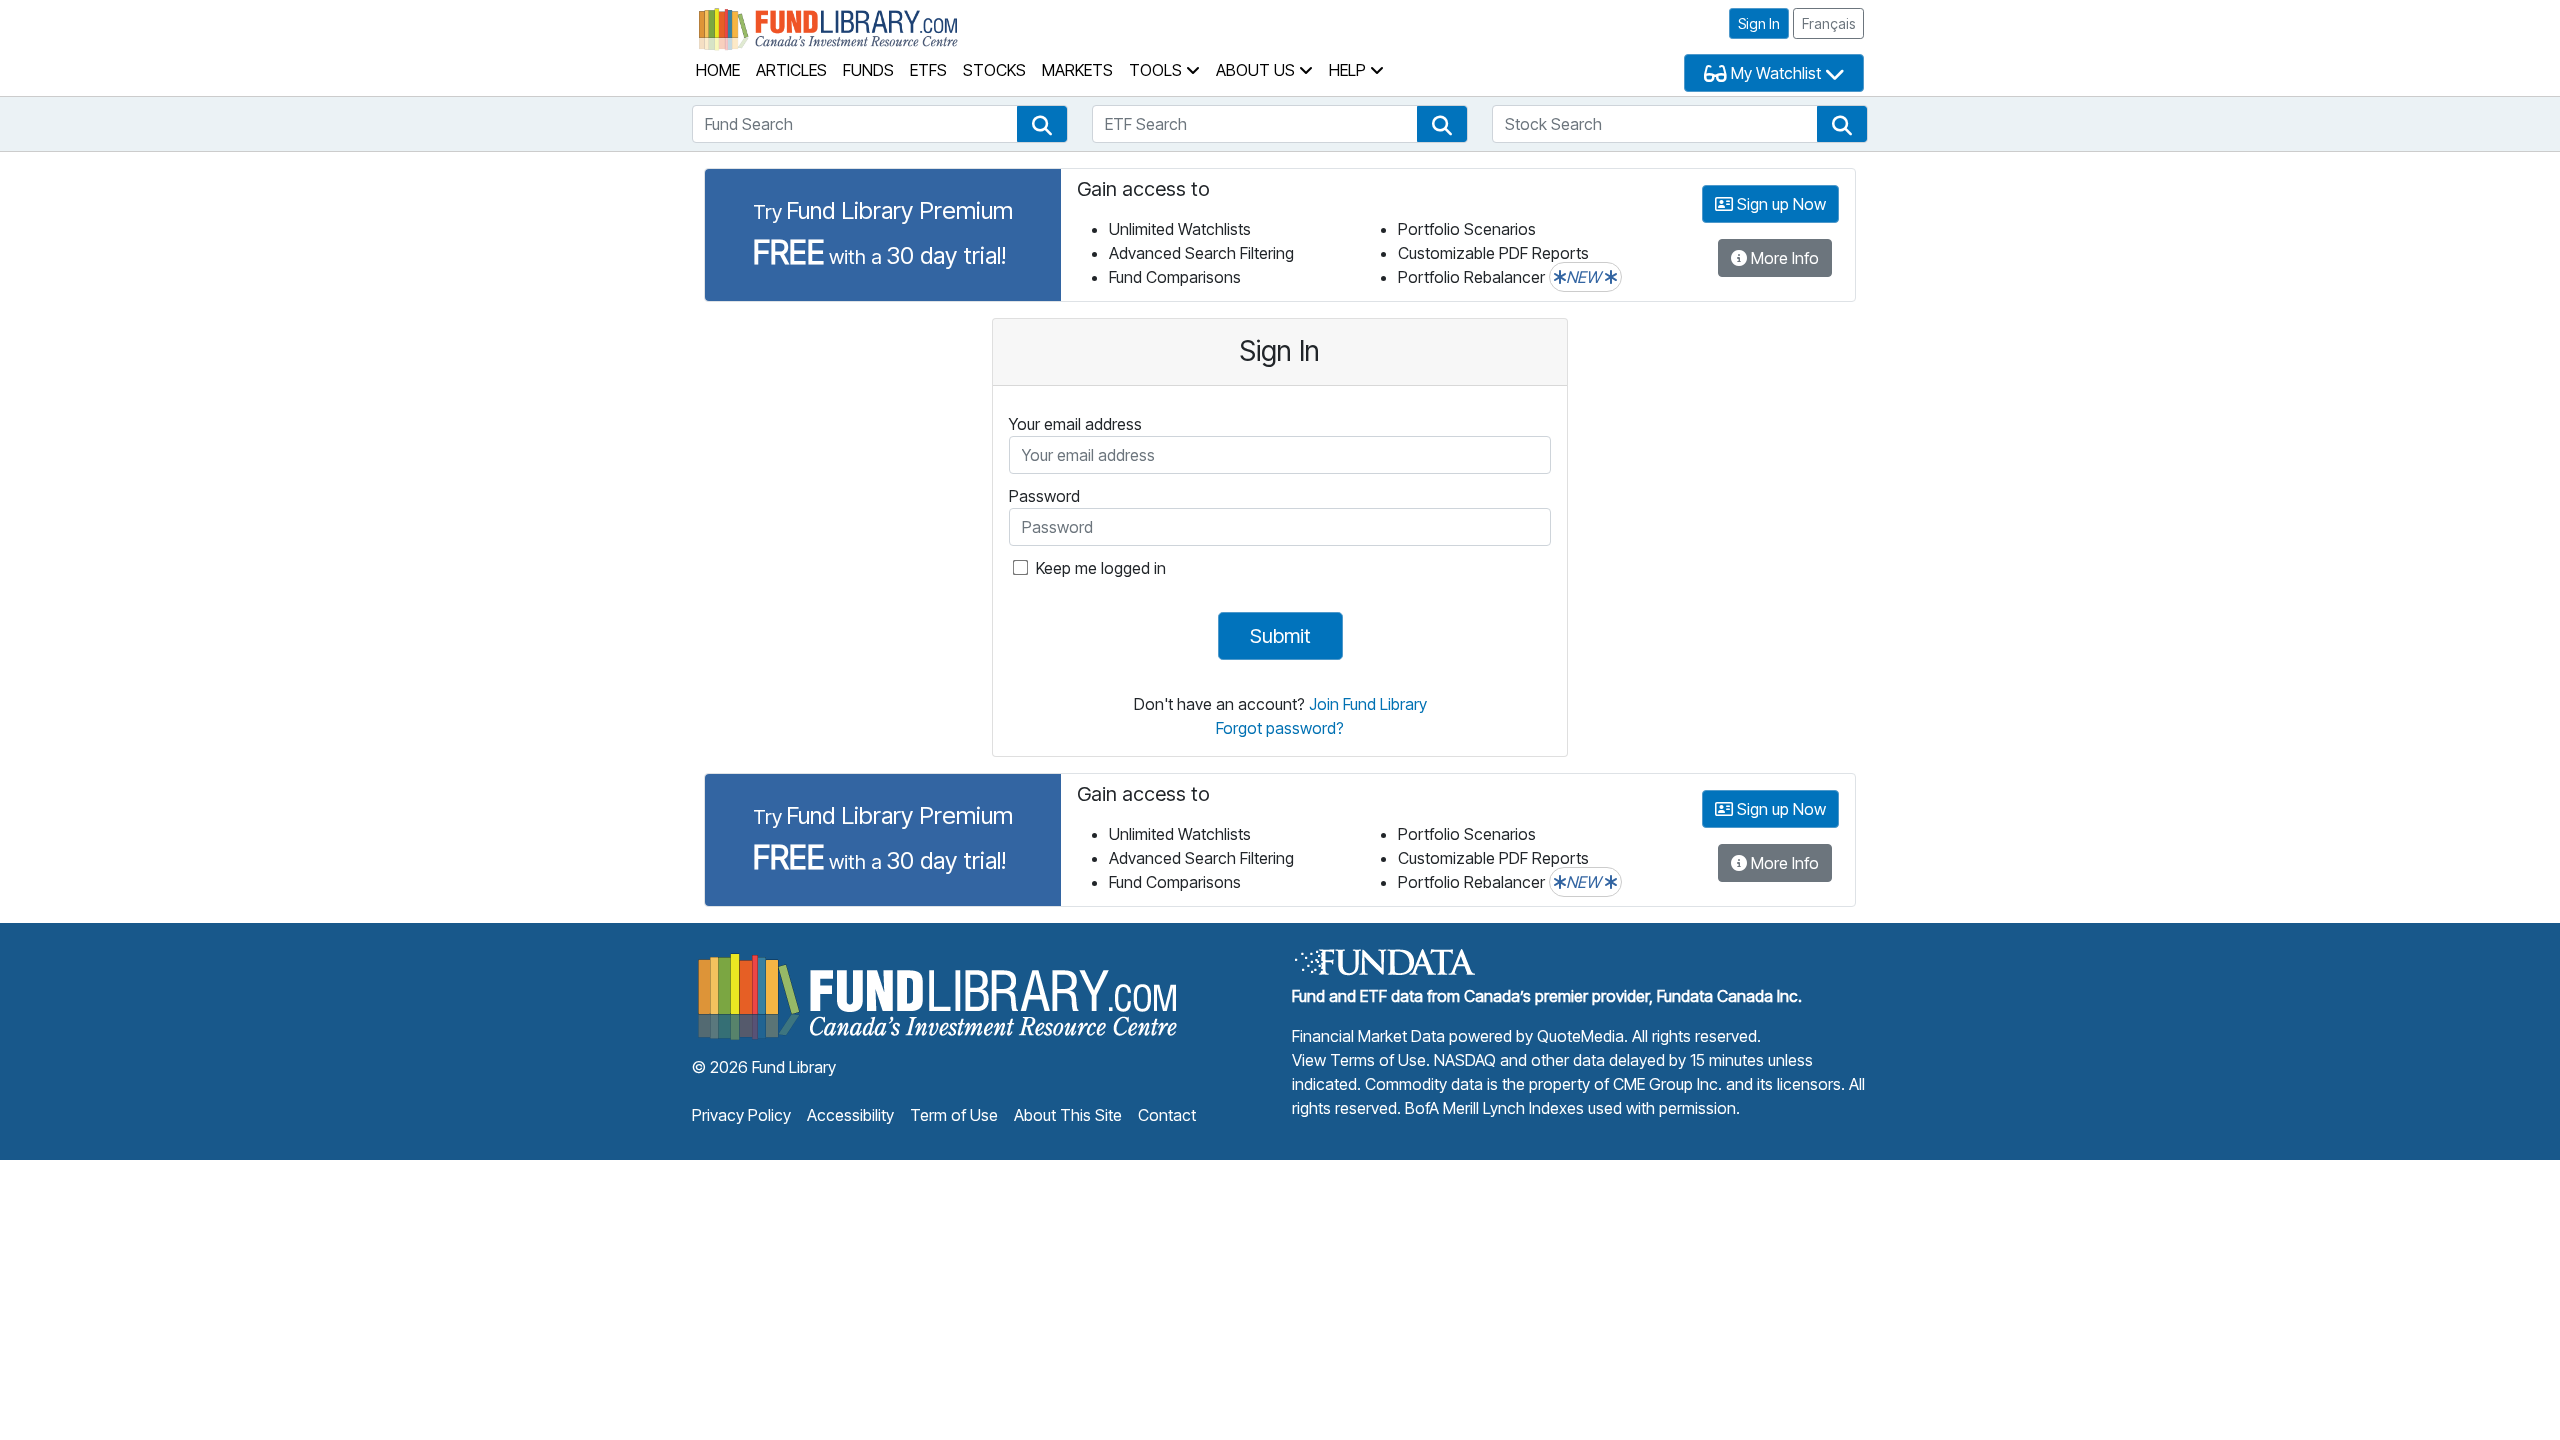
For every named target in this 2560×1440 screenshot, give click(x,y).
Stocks (994, 70)
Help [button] (1349, 70)
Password (1044, 496)
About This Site (1068, 1115)
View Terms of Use (1359, 1060)
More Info (1783, 258)
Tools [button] (1157, 70)
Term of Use (954, 1115)
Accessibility (850, 1115)
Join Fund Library (1368, 704)
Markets (1077, 70)
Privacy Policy (741, 1115)
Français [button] (1828, 23)
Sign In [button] (1759, 23)
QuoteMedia (1580, 1036)
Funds (868, 70)
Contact (1167, 1115)
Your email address (1075, 424)
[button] (1042, 124)
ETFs (928, 70)
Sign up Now (1779, 204)
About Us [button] (1257, 70)
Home (718, 70)
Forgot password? (1280, 728)
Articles (791, 70)
